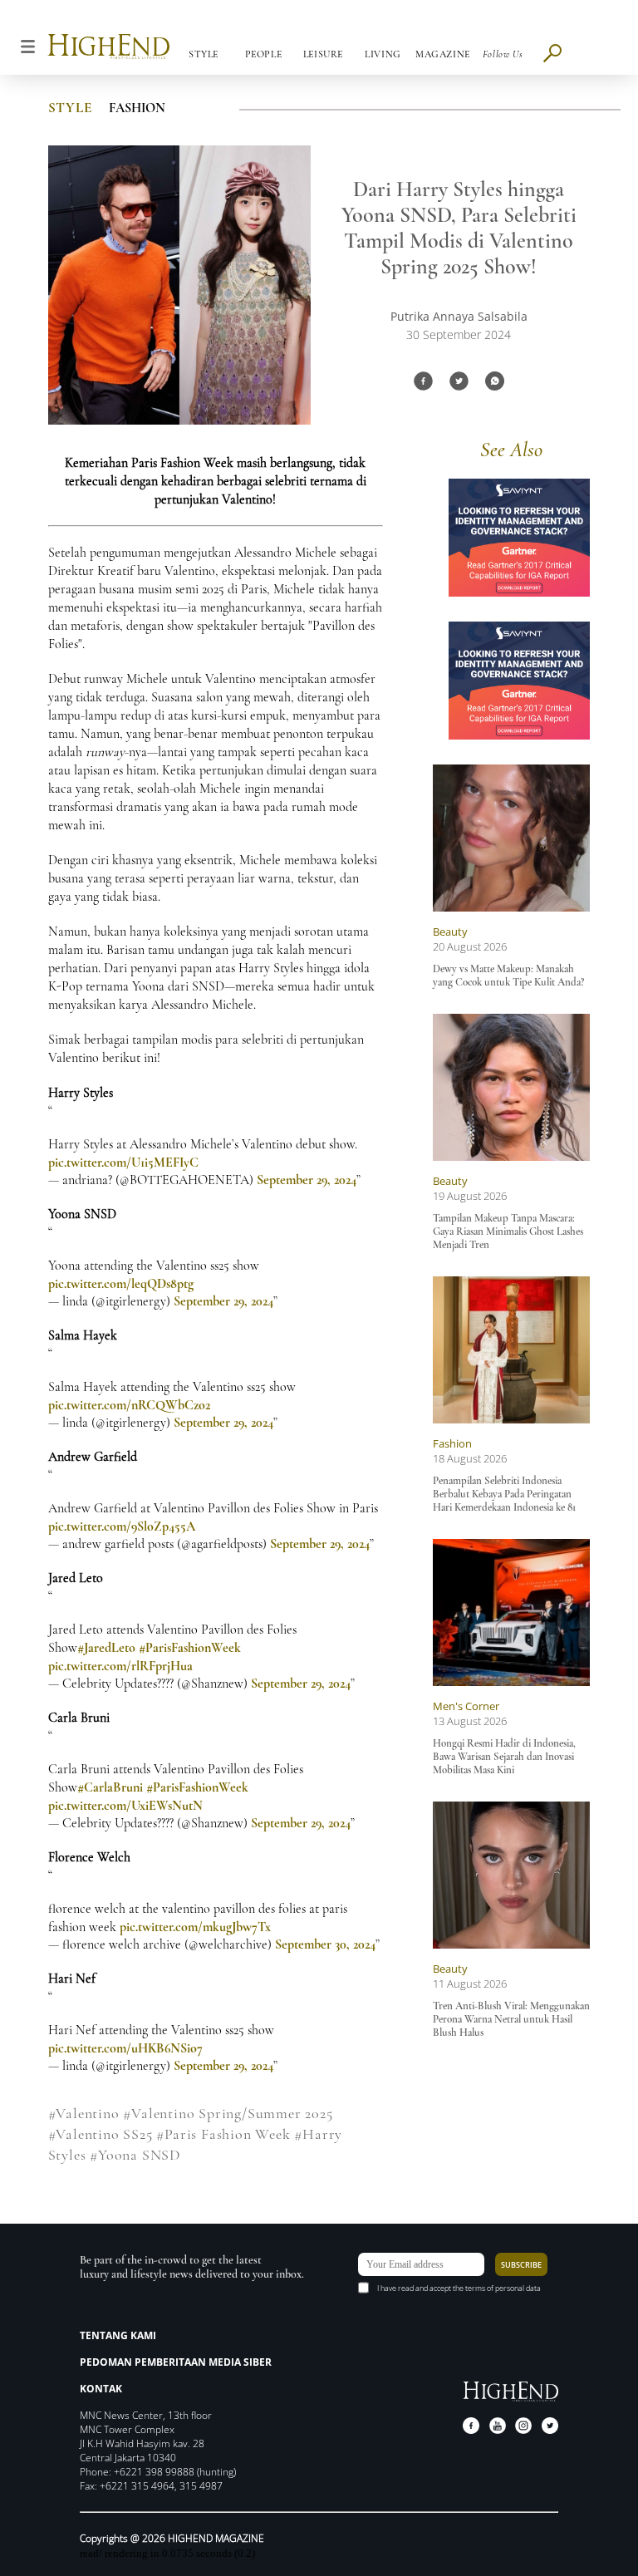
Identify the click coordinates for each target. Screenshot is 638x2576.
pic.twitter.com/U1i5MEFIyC (123, 1163)
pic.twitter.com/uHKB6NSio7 (125, 2048)
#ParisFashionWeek (190, 1648)
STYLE (70, 108)
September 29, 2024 (307, 1180)
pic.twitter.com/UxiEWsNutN (125, 1806)
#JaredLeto (106, 1648)
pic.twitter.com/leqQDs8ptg (121, 1284)
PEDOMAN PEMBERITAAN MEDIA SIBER (176, 2362)
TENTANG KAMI (118, 2335)
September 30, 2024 (325, 1944)
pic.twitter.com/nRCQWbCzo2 (129, 1405)
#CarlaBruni (110, 1787)
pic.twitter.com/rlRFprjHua (120, 1666)
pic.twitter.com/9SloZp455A (122, 1526)
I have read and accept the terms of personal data (459, 2288)
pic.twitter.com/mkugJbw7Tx (195, 1927)
